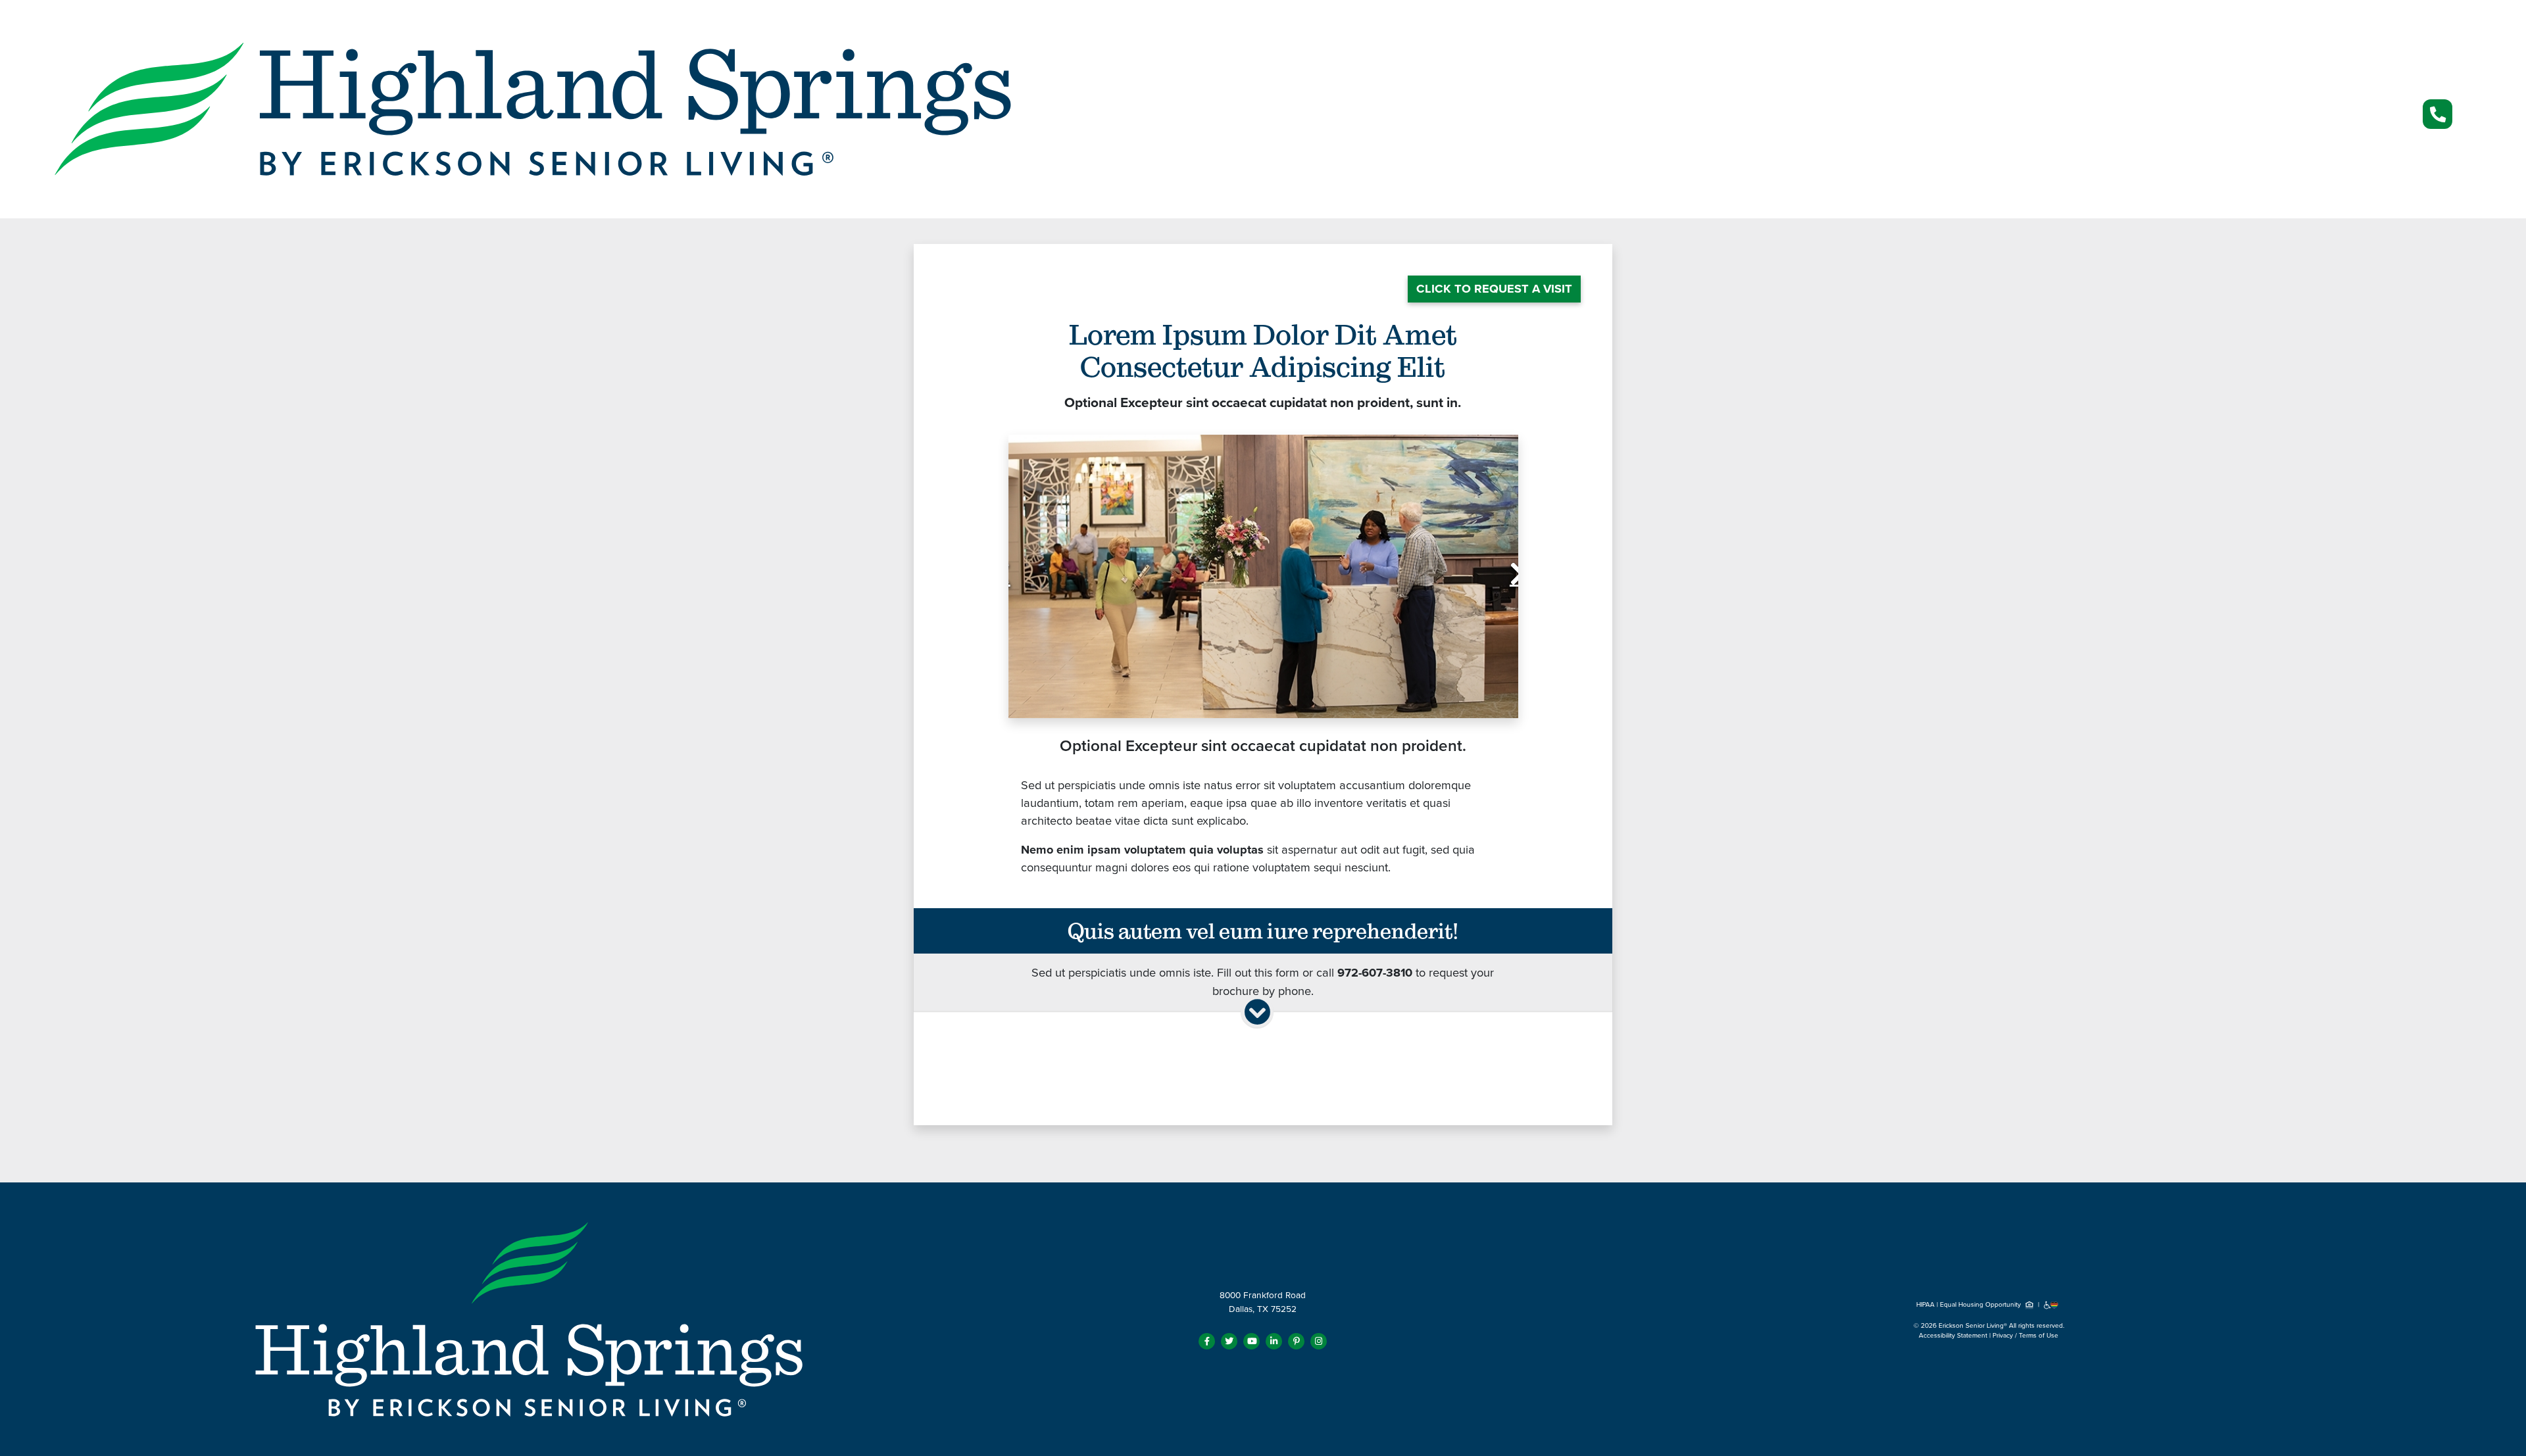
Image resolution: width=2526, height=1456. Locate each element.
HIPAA (1925, 1305)
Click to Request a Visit (1494, 289)
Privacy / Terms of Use (2025, 1336)
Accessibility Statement (1953, 1336)
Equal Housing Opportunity (1981, 1305)
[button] (1047, 576)
